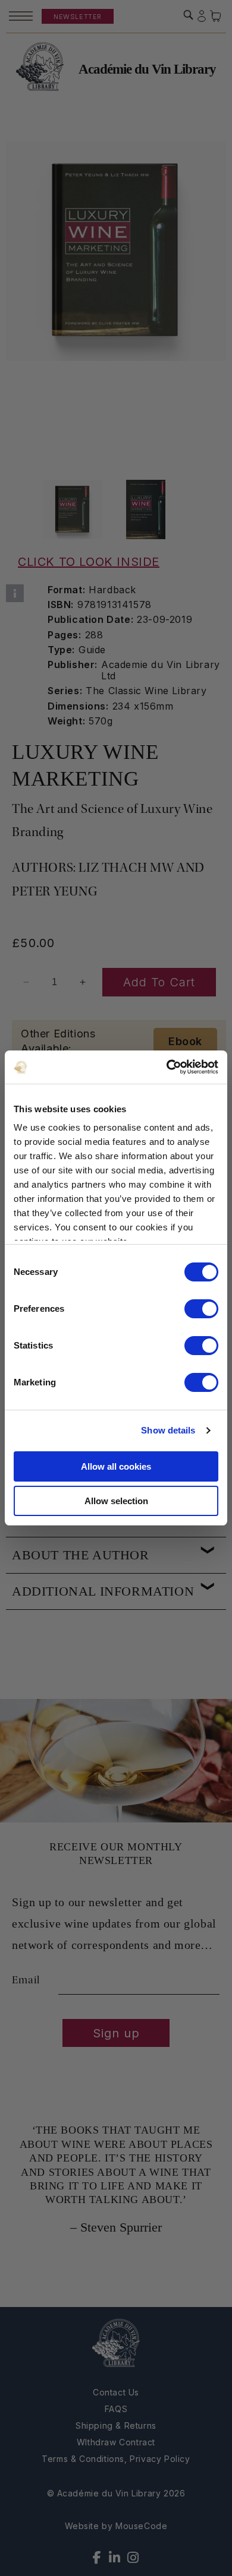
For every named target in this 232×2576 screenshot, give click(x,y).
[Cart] (216, 16)
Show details (168, 1430)
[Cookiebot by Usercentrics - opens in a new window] (167, 1067)
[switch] (201, 1309)
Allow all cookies (116, 1466)
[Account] (202, 16)
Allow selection (116, 1501)
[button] (189, 15)
